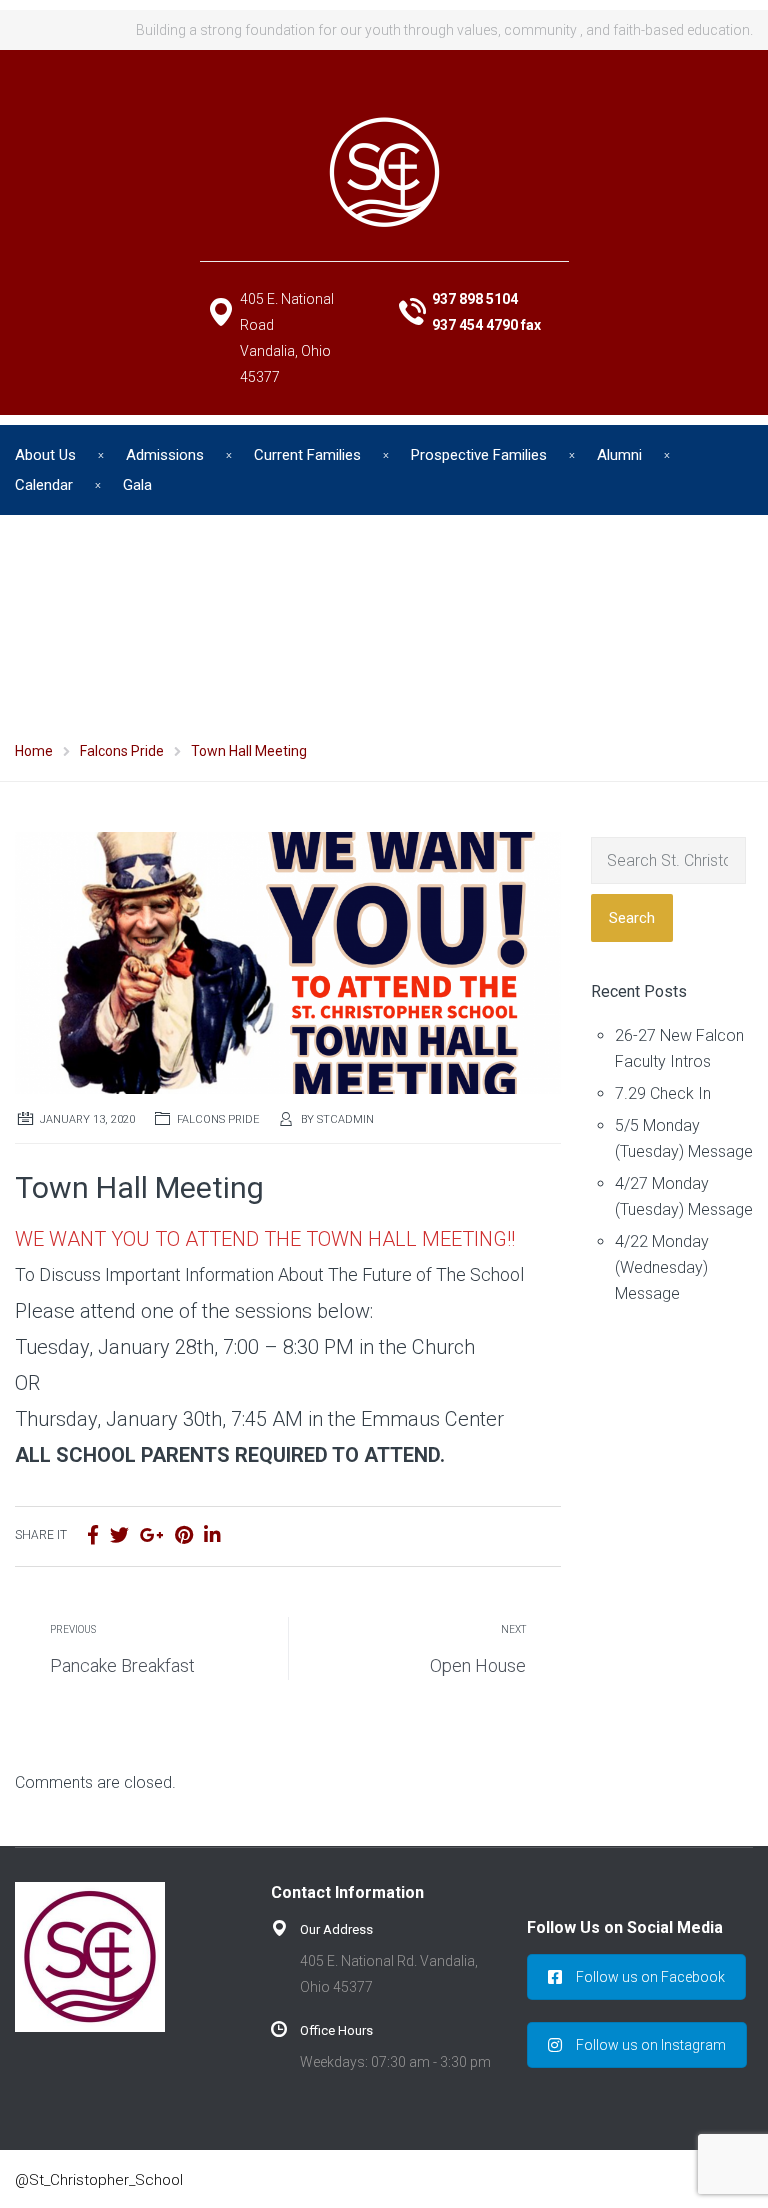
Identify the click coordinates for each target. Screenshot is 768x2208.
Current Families (307, 455)
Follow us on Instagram (651, 2045)
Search (632, 918)
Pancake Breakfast (122, 1665)
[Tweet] (119, 1535)
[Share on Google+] (152, 1535)
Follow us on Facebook (650, 1977)
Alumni (619, 455)
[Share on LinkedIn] (212, 1535)
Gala (137, 485)
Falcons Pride (218, 1119)
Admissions (165, 455)
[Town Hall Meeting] (288, 961)
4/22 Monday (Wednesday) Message (662, 1267)
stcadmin (345, 1119)
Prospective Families (479, 455)
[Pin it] (184, 1535)
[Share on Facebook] (93, 1535)
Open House (478, 1665)
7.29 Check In (663, 1093)
